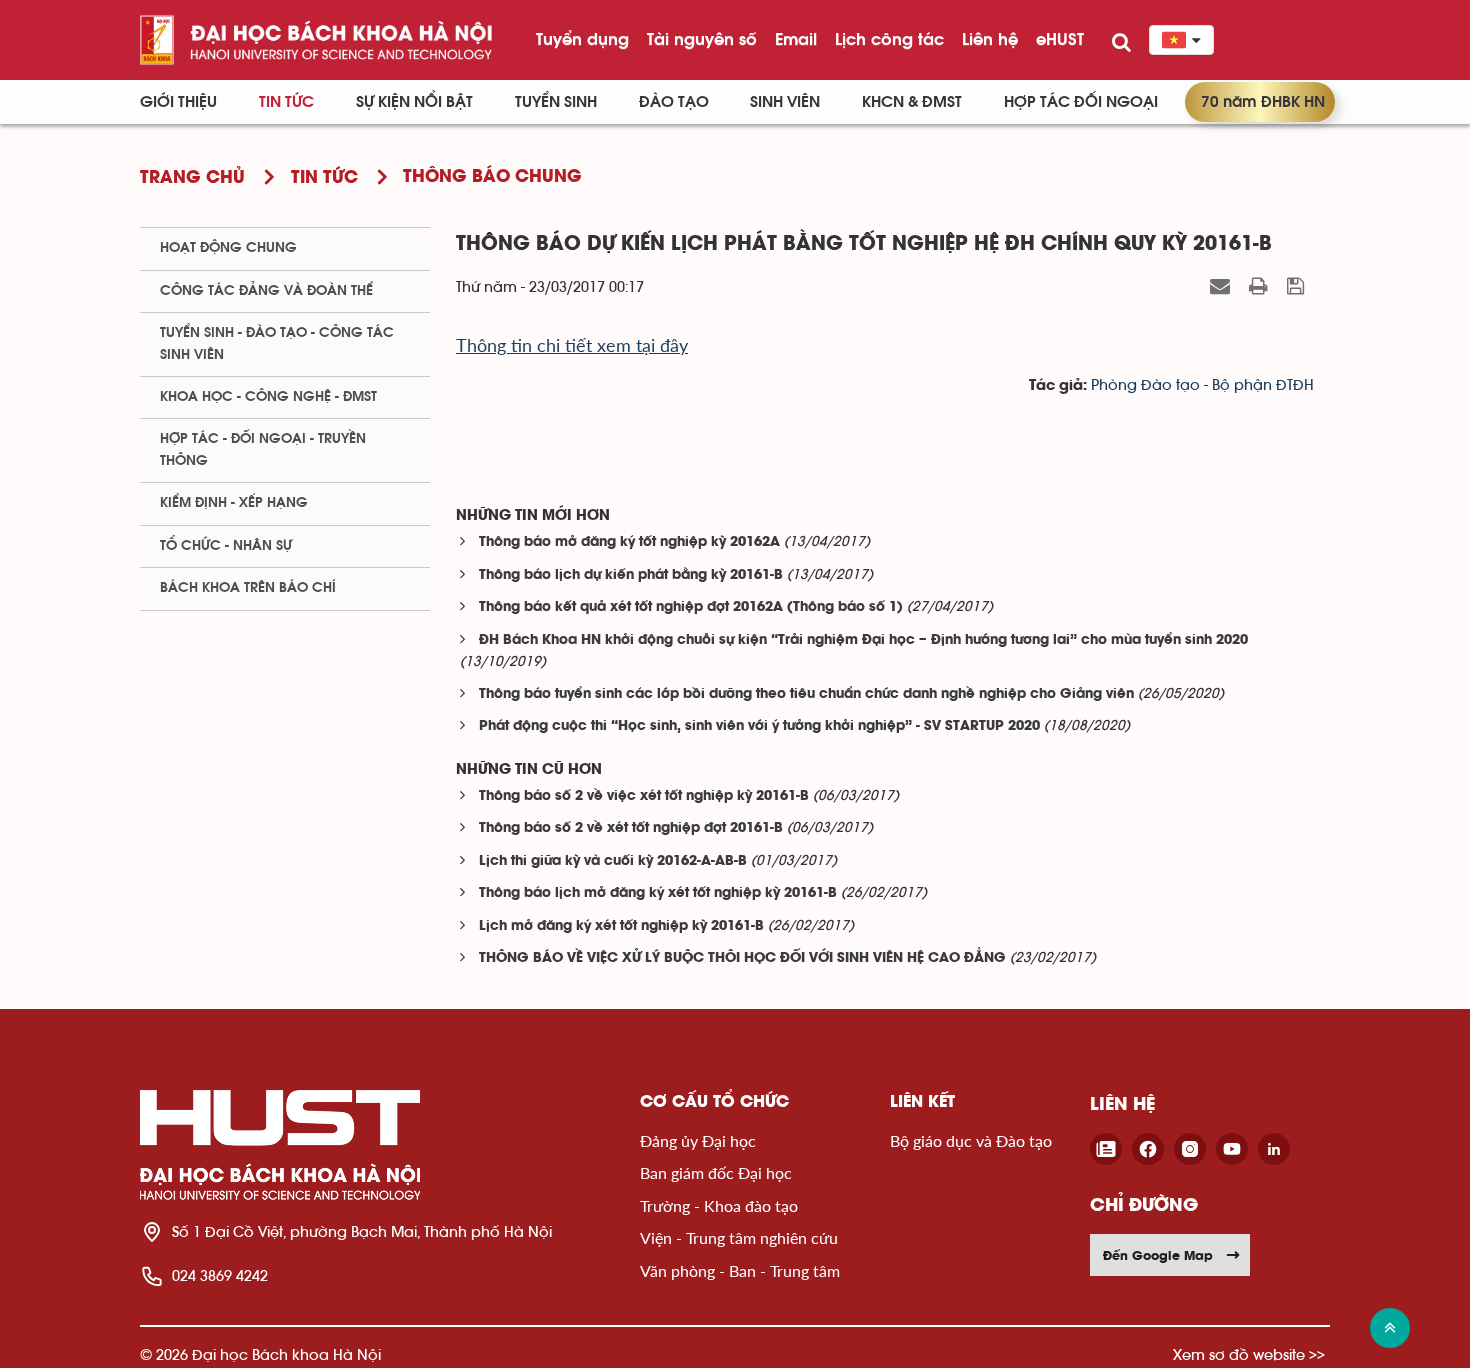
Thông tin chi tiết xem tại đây (572, 345)
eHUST (1060, 39)
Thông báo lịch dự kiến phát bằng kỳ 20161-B (631, 575)
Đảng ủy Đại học (698, 1140)
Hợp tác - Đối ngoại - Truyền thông (263, 449)
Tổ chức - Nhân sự (226, 546)
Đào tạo (674, 102)
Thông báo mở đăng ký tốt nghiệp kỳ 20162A (629, 542)
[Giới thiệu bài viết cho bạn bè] (1222, 286)
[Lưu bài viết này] (1298, 286)
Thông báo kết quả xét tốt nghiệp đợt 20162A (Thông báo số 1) (691, 607)
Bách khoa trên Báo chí (248, 588)
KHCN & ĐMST (912, 102)
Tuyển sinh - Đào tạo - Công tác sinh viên (277, 343)
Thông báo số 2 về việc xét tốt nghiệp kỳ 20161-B (644, 796)
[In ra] (1261, 286)
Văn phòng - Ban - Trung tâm (740, 1270)
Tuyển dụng (582, 39)
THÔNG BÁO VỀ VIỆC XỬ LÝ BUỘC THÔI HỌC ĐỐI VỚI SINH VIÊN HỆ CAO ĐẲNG (742, 958)
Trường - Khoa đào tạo (719, 1205)
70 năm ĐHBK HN (1263, 102)
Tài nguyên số (702, 39)
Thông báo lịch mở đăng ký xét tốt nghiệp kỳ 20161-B (658, 893)
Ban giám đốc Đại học (716, 1172)
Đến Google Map (1158, 1255)
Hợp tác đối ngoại (1081, 102)
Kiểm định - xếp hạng (234, 503)
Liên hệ (990, 39)
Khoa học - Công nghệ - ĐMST (268, 397)
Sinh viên (785, 102)
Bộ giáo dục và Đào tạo (971, 1140)
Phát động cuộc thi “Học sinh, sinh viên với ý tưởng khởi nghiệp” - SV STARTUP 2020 (759, 726)
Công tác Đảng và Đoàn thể (266, 291)
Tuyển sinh (556, 102)
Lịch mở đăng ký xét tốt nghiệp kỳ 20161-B (621, 926)
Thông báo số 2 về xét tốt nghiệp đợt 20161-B (631, 828)
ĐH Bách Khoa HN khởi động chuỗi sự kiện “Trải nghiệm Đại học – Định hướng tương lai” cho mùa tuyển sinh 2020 (863, 640)
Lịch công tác (889, 39)
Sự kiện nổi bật (414, 102)
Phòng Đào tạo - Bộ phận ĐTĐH (1202, 385)
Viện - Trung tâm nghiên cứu (739, 1237)
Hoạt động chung (228, 248)
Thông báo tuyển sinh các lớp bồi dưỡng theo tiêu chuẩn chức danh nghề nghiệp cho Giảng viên (806, 694)
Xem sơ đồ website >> (1249, 1354)
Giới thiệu (178, 102)
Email (796, 39)
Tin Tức (286, 102)
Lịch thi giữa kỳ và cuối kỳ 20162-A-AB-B (613, 861)
